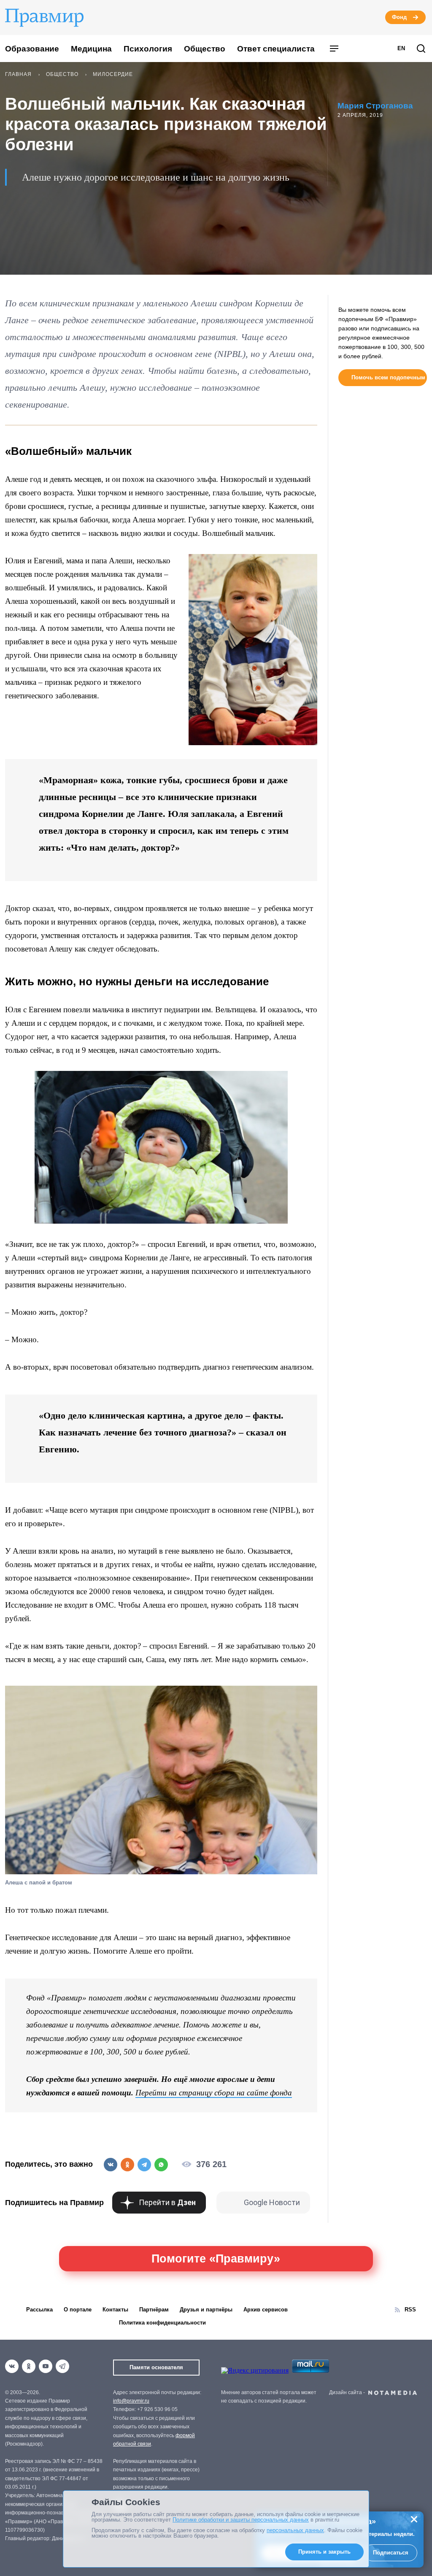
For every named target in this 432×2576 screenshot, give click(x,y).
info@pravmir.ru (131, 2401)
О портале (78, 2310)
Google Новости (272, 2202)
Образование (32, 49)
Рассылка (39, 2310)
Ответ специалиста (276, 49)
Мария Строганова (375, 106)
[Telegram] (62, 2366)
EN (401, 48)
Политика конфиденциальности (162, 2323)
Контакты (115, 2310)
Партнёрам (154, 2310)
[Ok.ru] (29, 2366)
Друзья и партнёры (206, 2310)
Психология (148, 49)
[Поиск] (421, 49)
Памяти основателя (156, 2367)
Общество (205, 49)
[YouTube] (46, 2366)
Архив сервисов (266, 2310)
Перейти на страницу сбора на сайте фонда (214, 2093)
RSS (410, 2310)
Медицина (91, 49)
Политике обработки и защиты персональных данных (241, 2520)
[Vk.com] (12, 2366)
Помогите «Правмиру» (216, 2259)
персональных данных (295, 2530)
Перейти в (167, 2202)
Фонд (399, 17)
